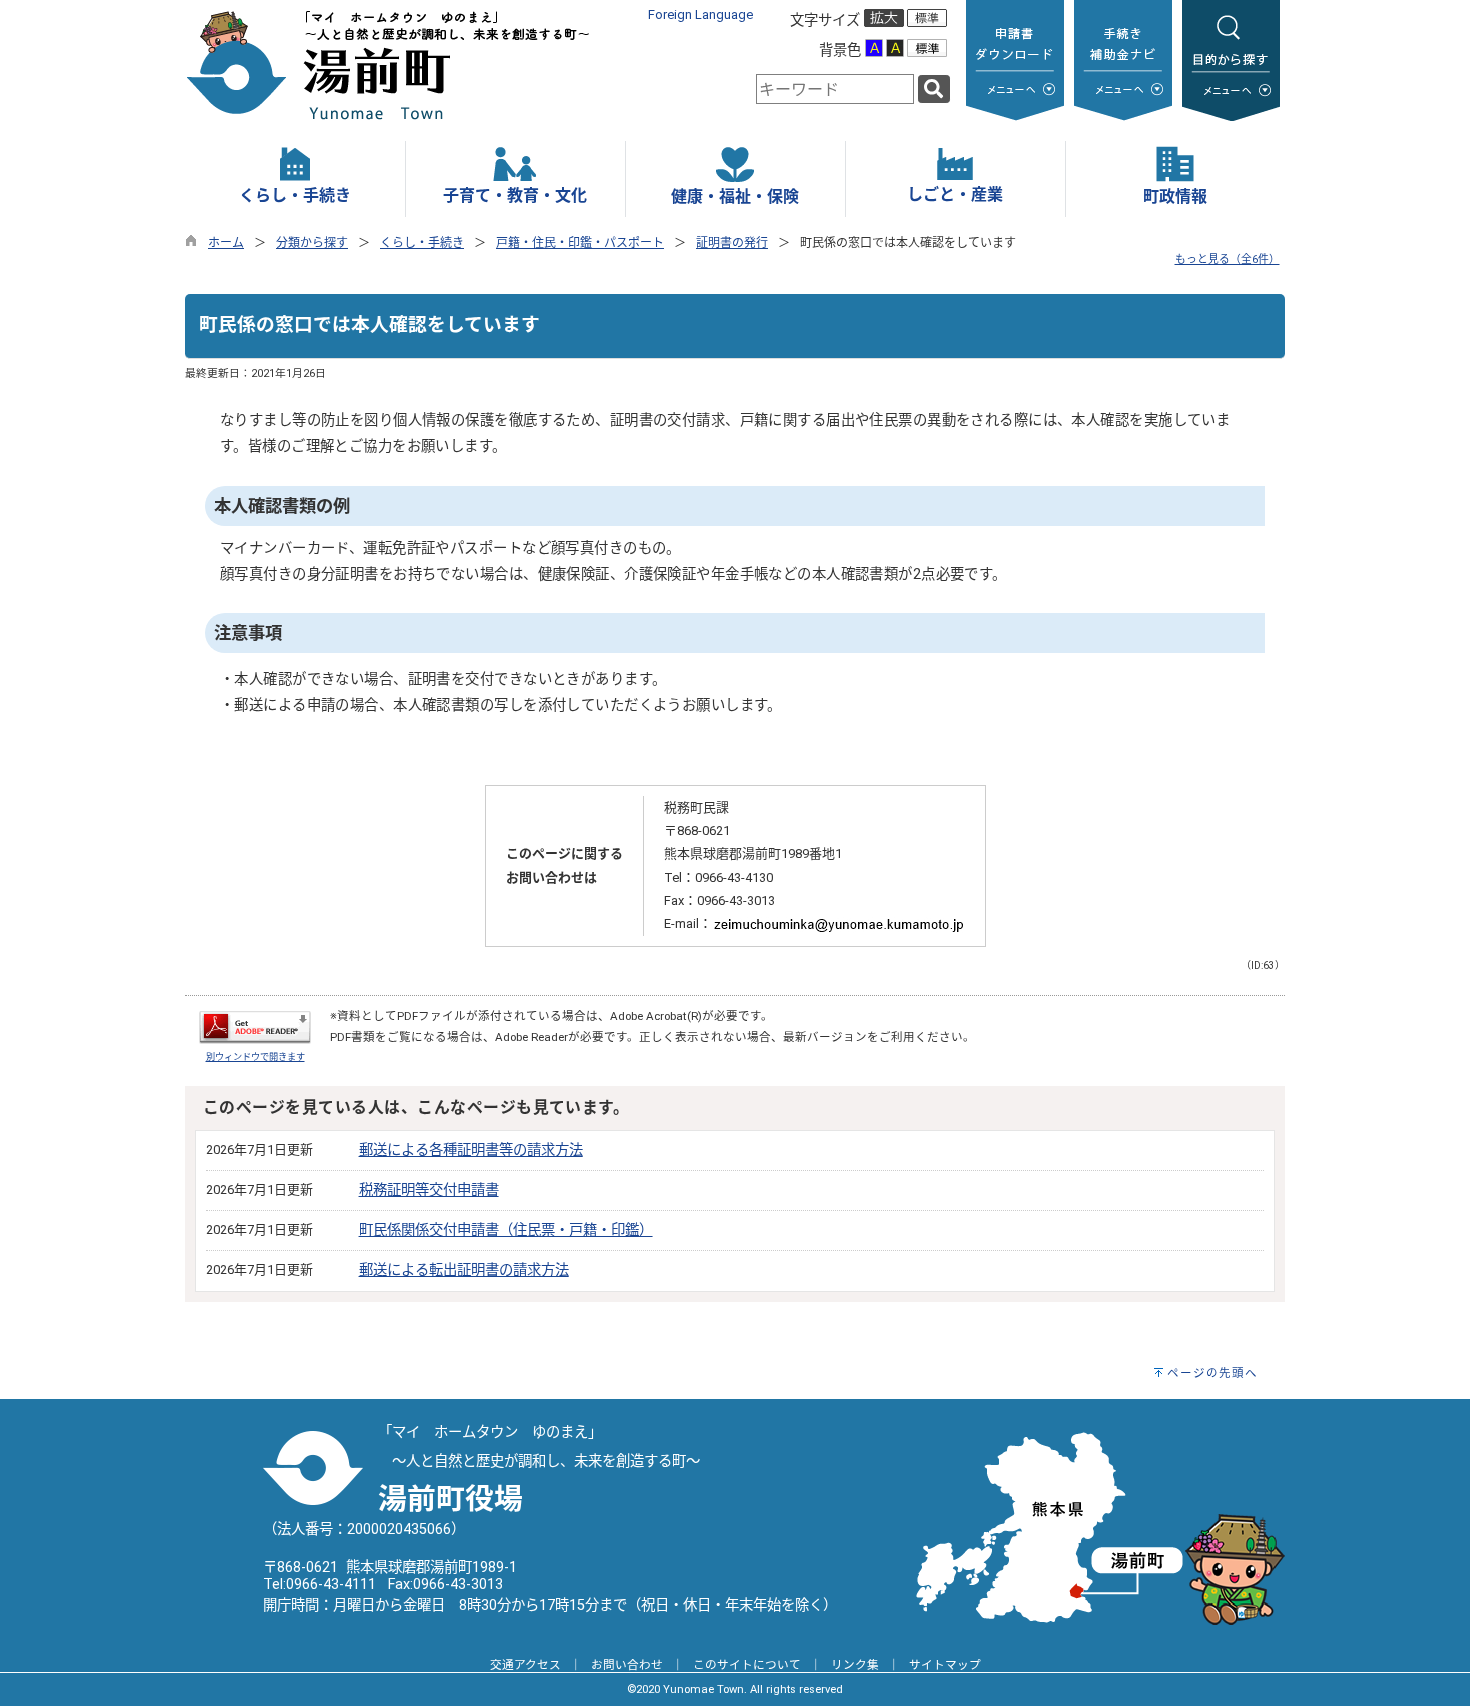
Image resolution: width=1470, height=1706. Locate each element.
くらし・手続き (422, 243)
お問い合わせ (627, 1665)
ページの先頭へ (1212, 1373)
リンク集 (855, 1665)
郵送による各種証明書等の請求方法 (471, 1150)
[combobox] (835, 89)
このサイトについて (747, 1665)
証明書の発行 (732, 243)
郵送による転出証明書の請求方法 (464, 1270)
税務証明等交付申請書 (429, 1190)
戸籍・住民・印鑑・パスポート (580, 243)
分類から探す (312, 243)
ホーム (226, 243)
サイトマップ (945, 1665)
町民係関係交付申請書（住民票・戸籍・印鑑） (506, 1230)
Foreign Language (700, 14)
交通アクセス (525, 1665)
